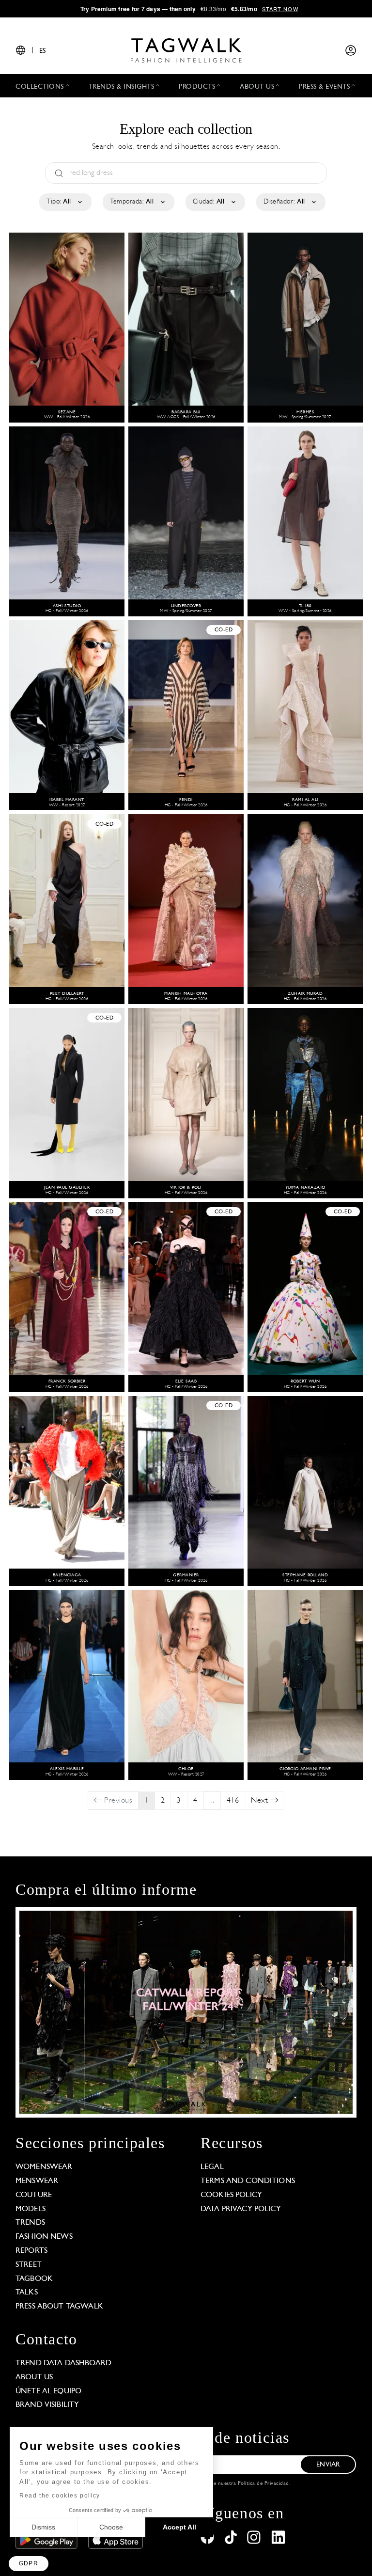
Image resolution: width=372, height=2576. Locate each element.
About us (34, 2377)
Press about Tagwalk (59, 2307)
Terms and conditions (248, 2181)
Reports (31, 2251)
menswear (37, 2181)
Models (31, 2209)
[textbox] (65, 202)
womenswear (44, 2167)
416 (233, 1801)
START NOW (280, 9)
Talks (27, 2293)
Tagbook (34, 2279)
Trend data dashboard (63, 2363)
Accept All (179, 2527)
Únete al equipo (48, 2391)
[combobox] (65, 202)
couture (34, 2195)
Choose (111, 2527)
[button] (29, 2564)
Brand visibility (47, 2405)
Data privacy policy (241, 2209)
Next (261, 1801)
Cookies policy (231, 2195)
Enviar (328, 2465)
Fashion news (44, 2237)
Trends (30, 2223)
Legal (212, 2167)
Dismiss (43, 2527)
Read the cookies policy (60, 2496)
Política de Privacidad (263, 2484)
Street (29, 2265)
